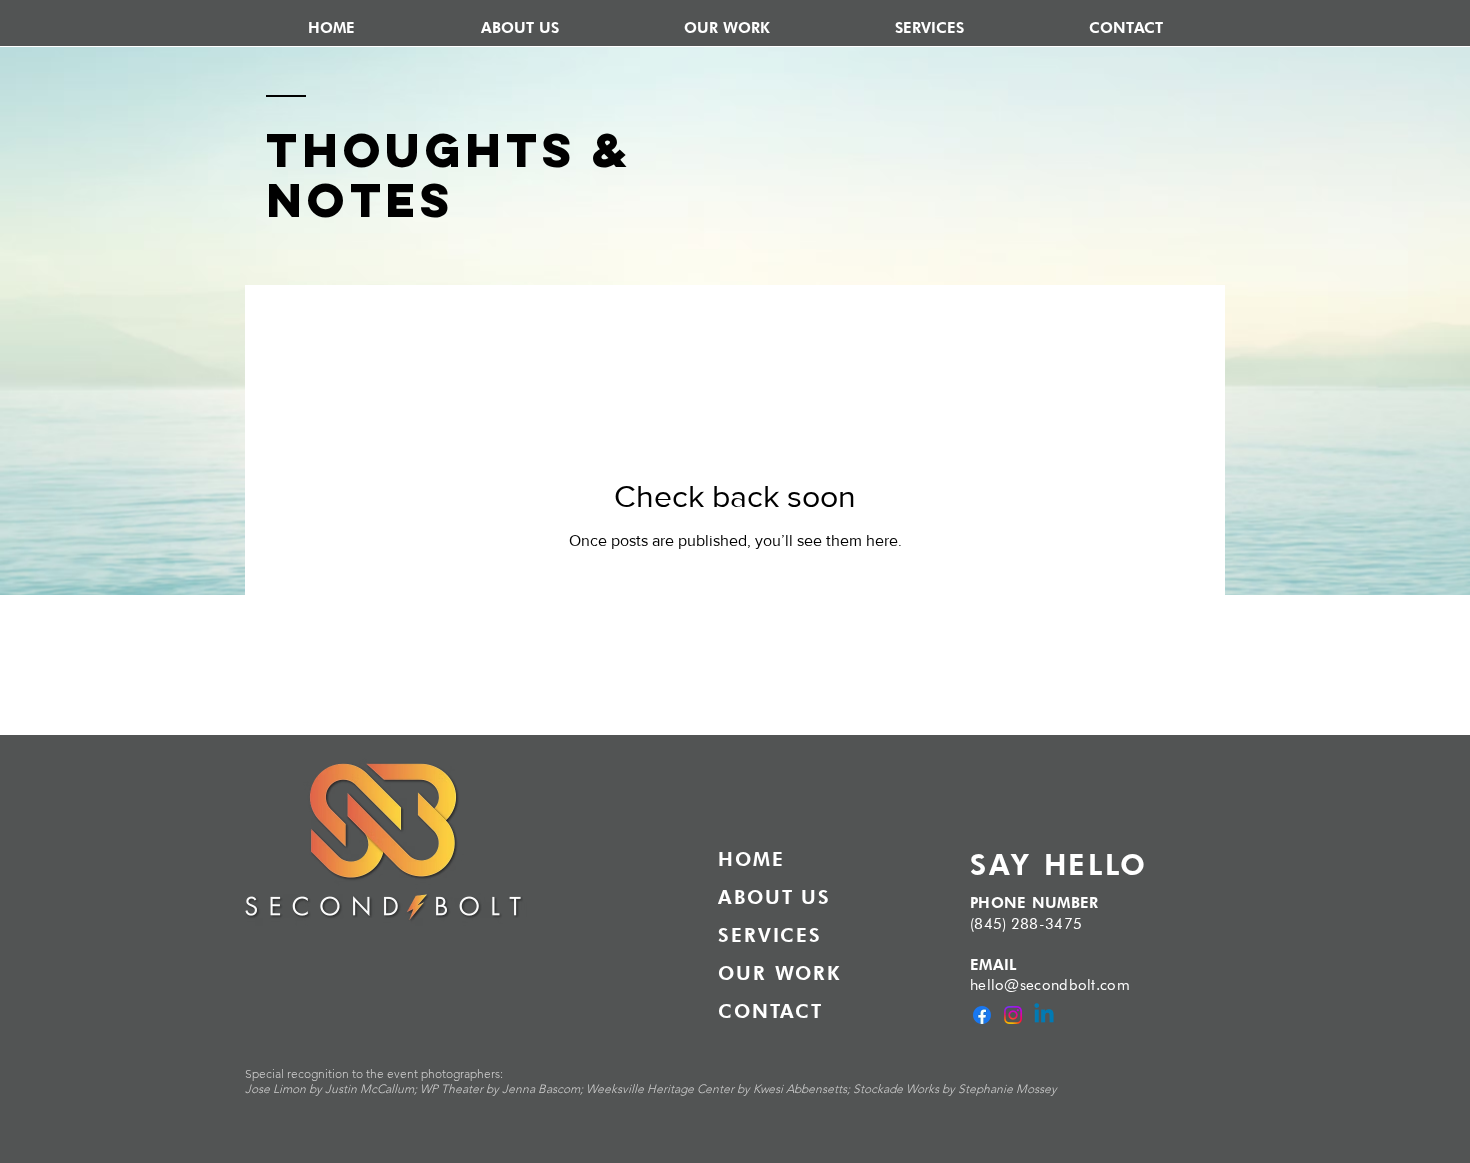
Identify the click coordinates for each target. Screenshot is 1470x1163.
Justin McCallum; (372, 1088)
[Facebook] (982, 1015)
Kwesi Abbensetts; (803, 1088)
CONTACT (770, 1011)
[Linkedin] (1044, 1015)
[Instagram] (1013, 1015)
